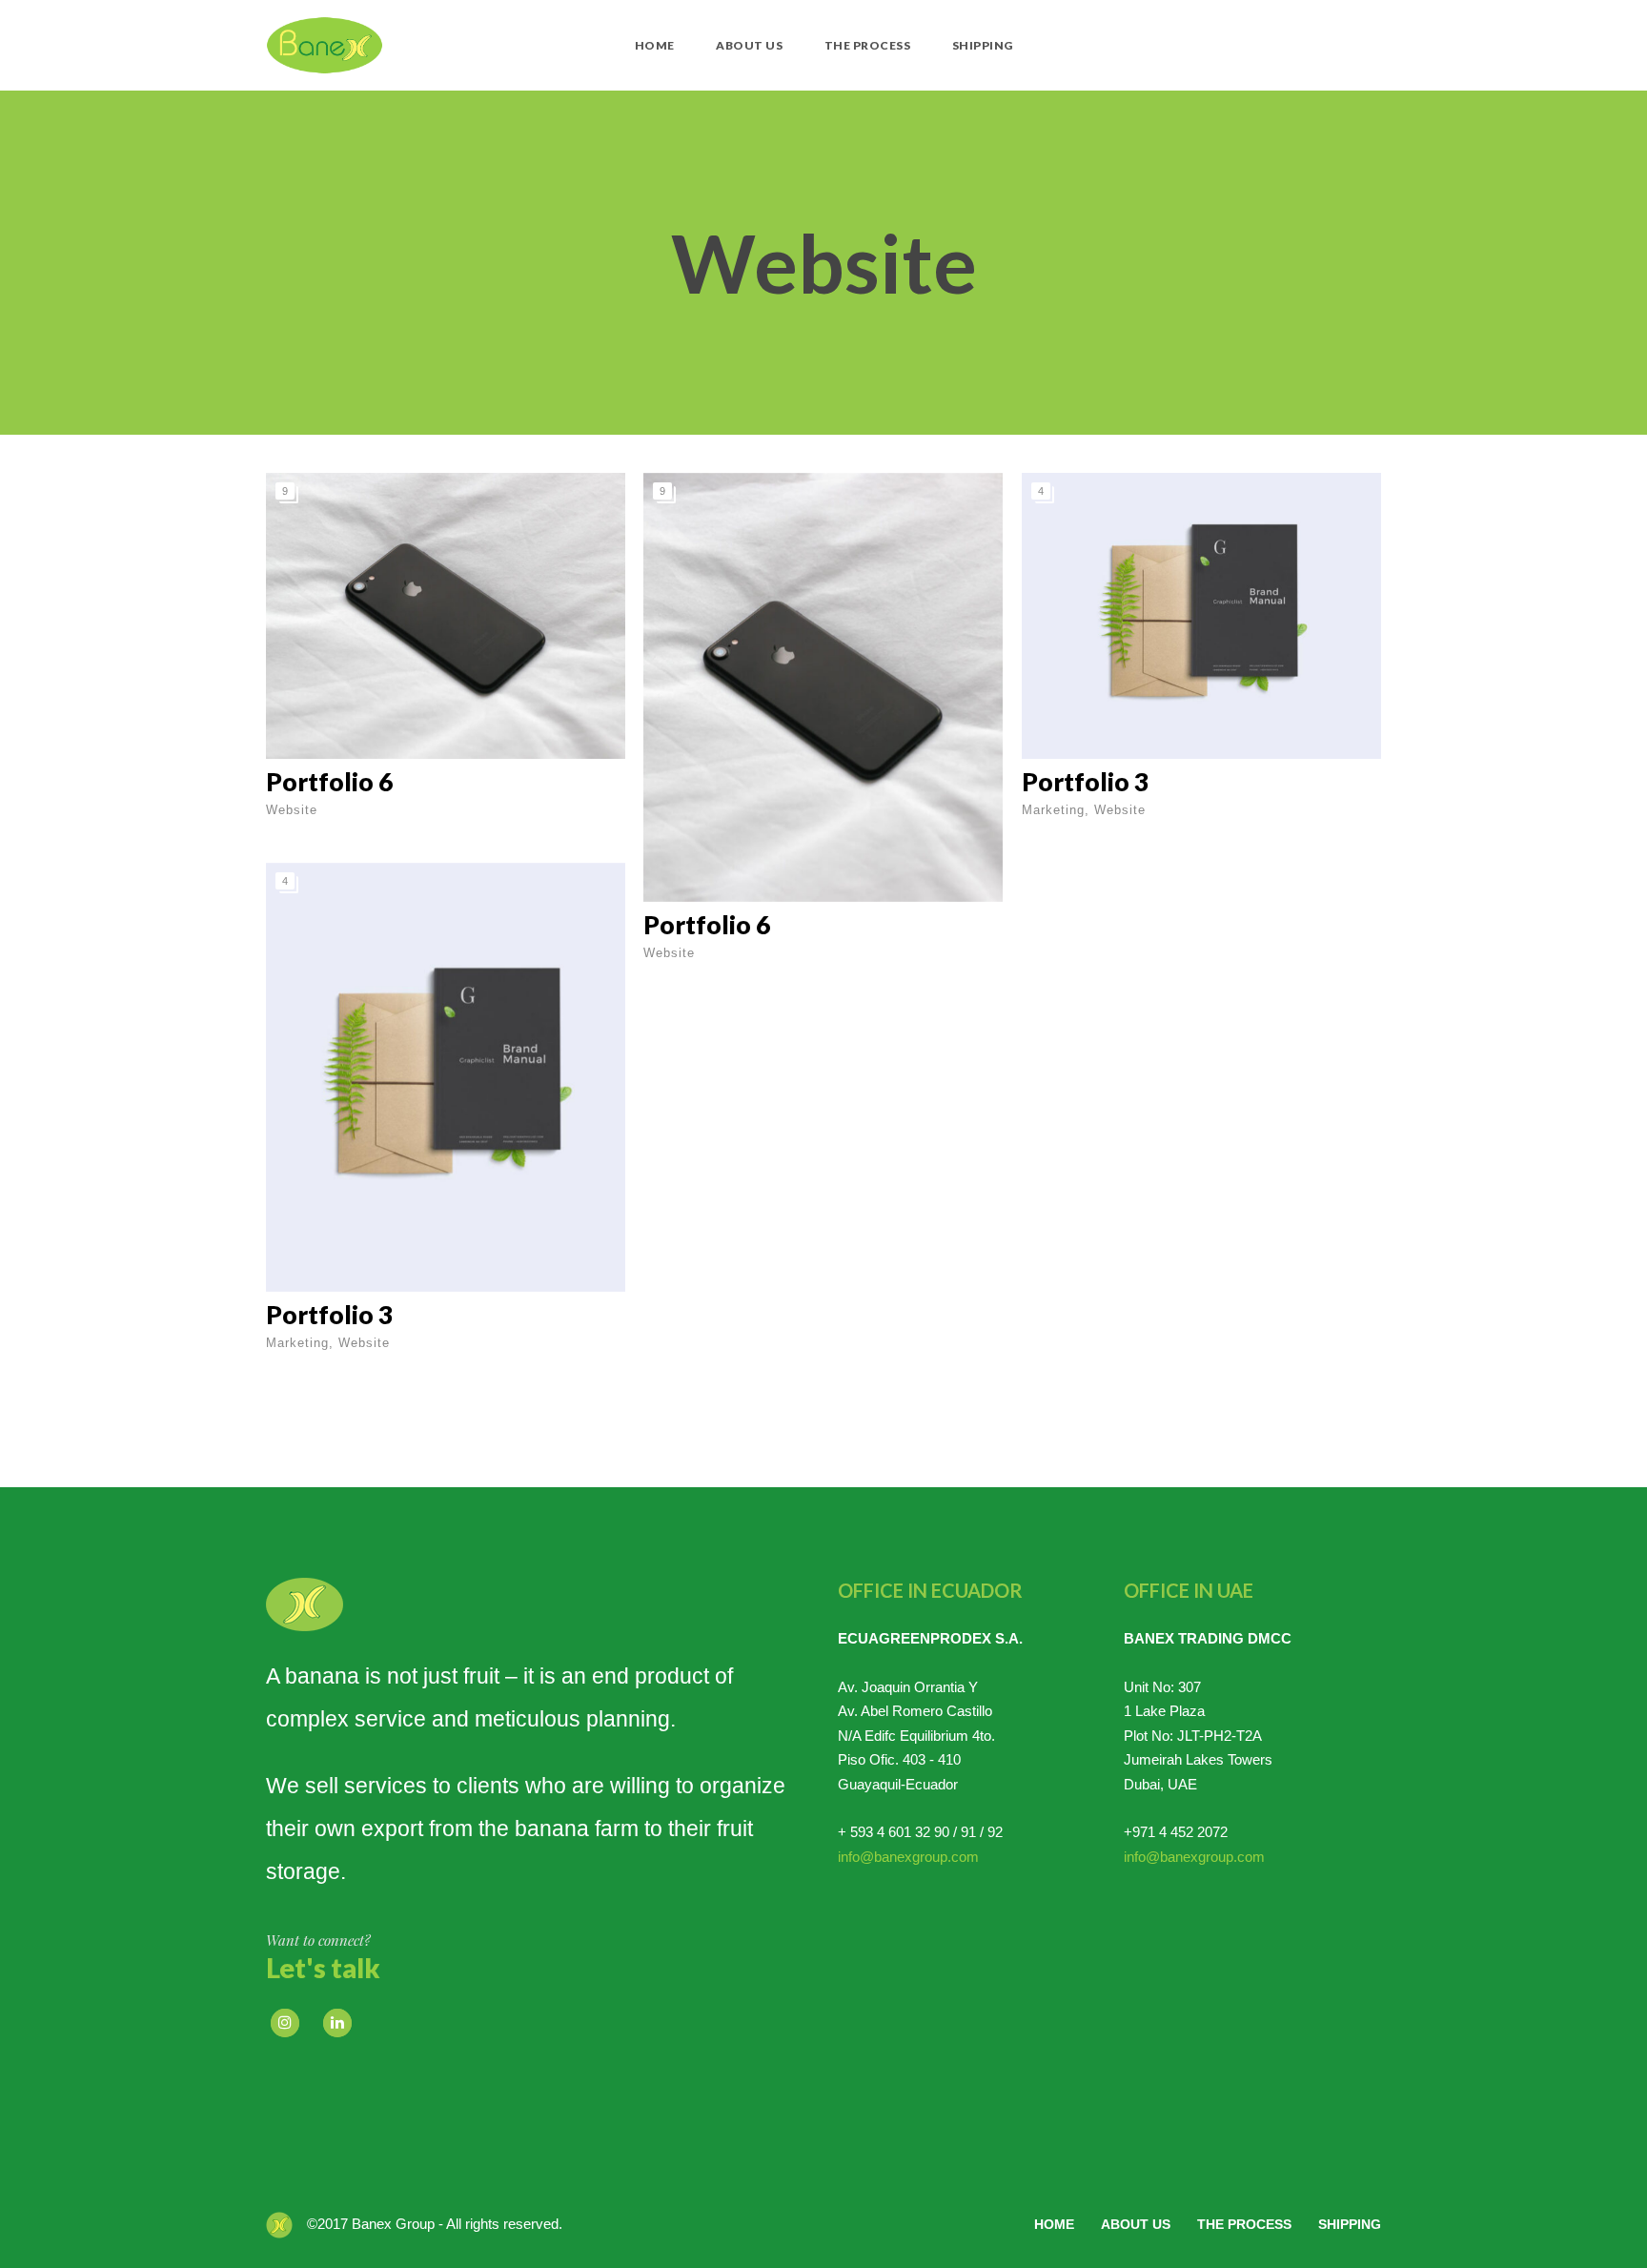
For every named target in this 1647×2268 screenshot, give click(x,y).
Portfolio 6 (329, 782)
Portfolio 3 (1085, 782)
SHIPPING (983, 45)
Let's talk (323, 1968)
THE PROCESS (868, 45)
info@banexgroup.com (908, 1857)
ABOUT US (749, 45)
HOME (655, 45)
